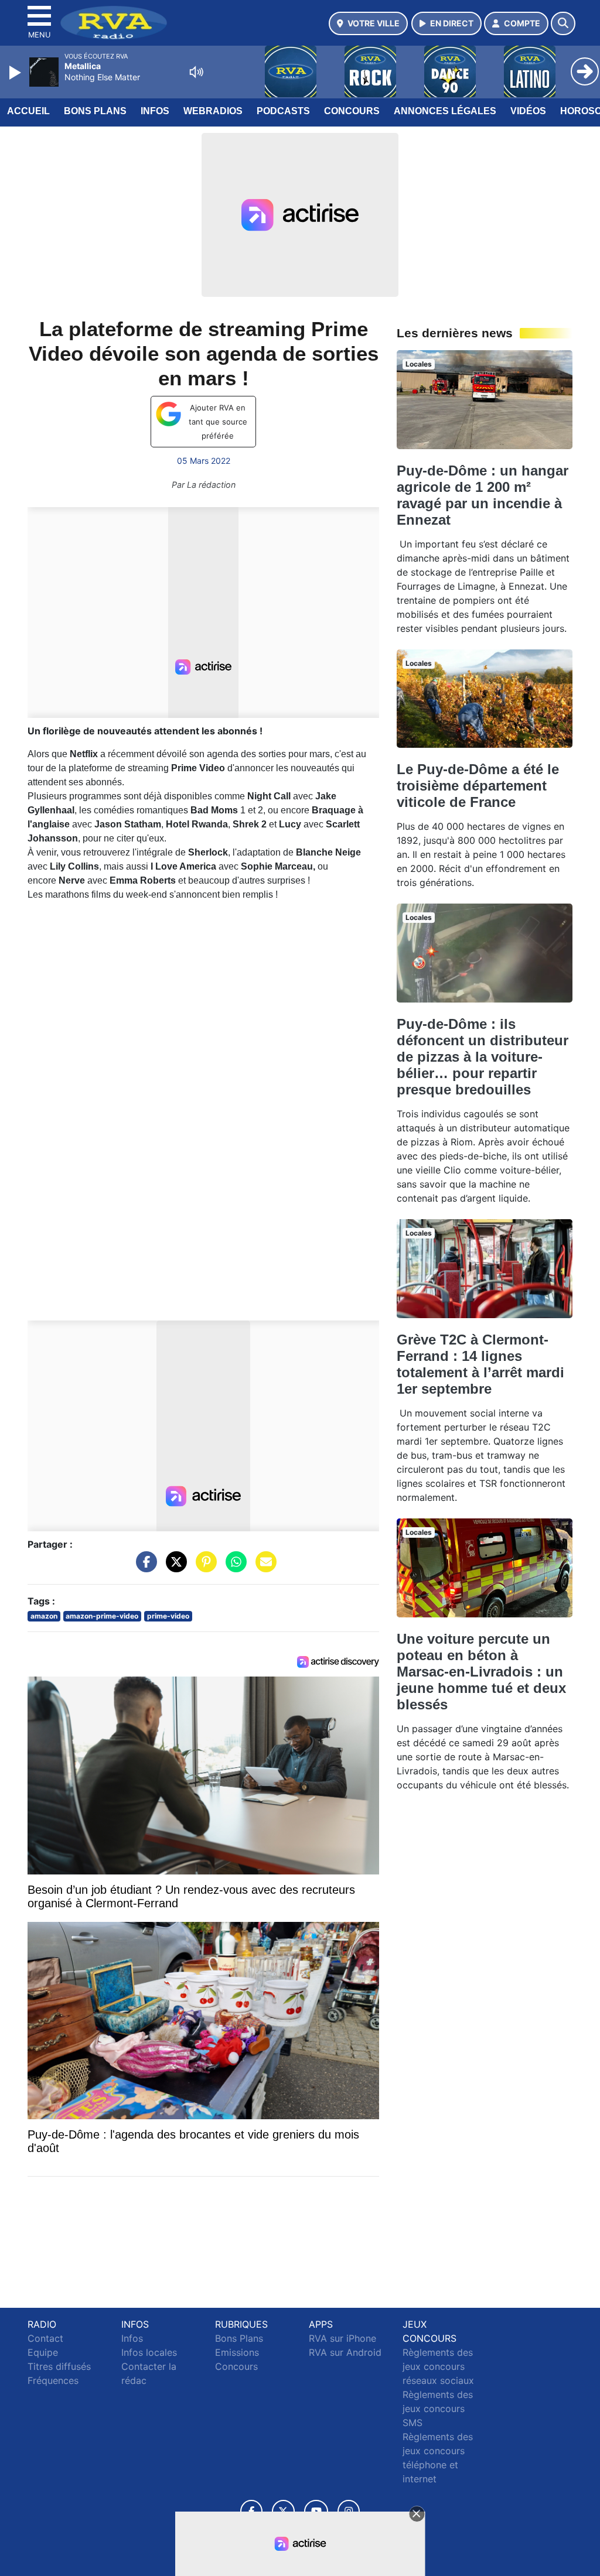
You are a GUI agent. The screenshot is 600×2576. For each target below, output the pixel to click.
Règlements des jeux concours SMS (438, 2409)
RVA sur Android (345, 2352)
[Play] (16, 73)
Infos (155, 111)
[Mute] (196, 72)
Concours (352, 111)
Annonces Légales (445, 111)
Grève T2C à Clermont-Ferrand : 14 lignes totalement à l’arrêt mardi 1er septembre (480, 1364)
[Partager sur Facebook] (144, 1568)
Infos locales (149, 2352)
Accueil (28, 111)
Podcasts (283, 111)
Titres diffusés (59, 2366)
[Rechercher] (563, 23)
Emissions (237, 2352)
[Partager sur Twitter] (173, 1568)
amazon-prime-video (102, 1616)
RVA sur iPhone (342, 2338)
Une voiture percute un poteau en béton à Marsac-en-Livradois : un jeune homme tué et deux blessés (481, 1672)
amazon (44, 1616)
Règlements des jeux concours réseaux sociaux (438, 2366)
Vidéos (528, 111)
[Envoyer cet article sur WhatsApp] (233, 1568)
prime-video (168, 1616)
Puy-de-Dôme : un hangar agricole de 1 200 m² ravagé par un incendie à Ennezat (483, 495)
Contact (45, 2338)
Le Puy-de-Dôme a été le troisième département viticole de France (478, 786)
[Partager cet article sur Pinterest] (203, 1568)
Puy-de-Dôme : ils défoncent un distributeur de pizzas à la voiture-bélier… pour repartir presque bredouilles (483, 1057)
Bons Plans (95, 111)
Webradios (213, 111)
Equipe (43, 2352)
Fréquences (53, 2380)
